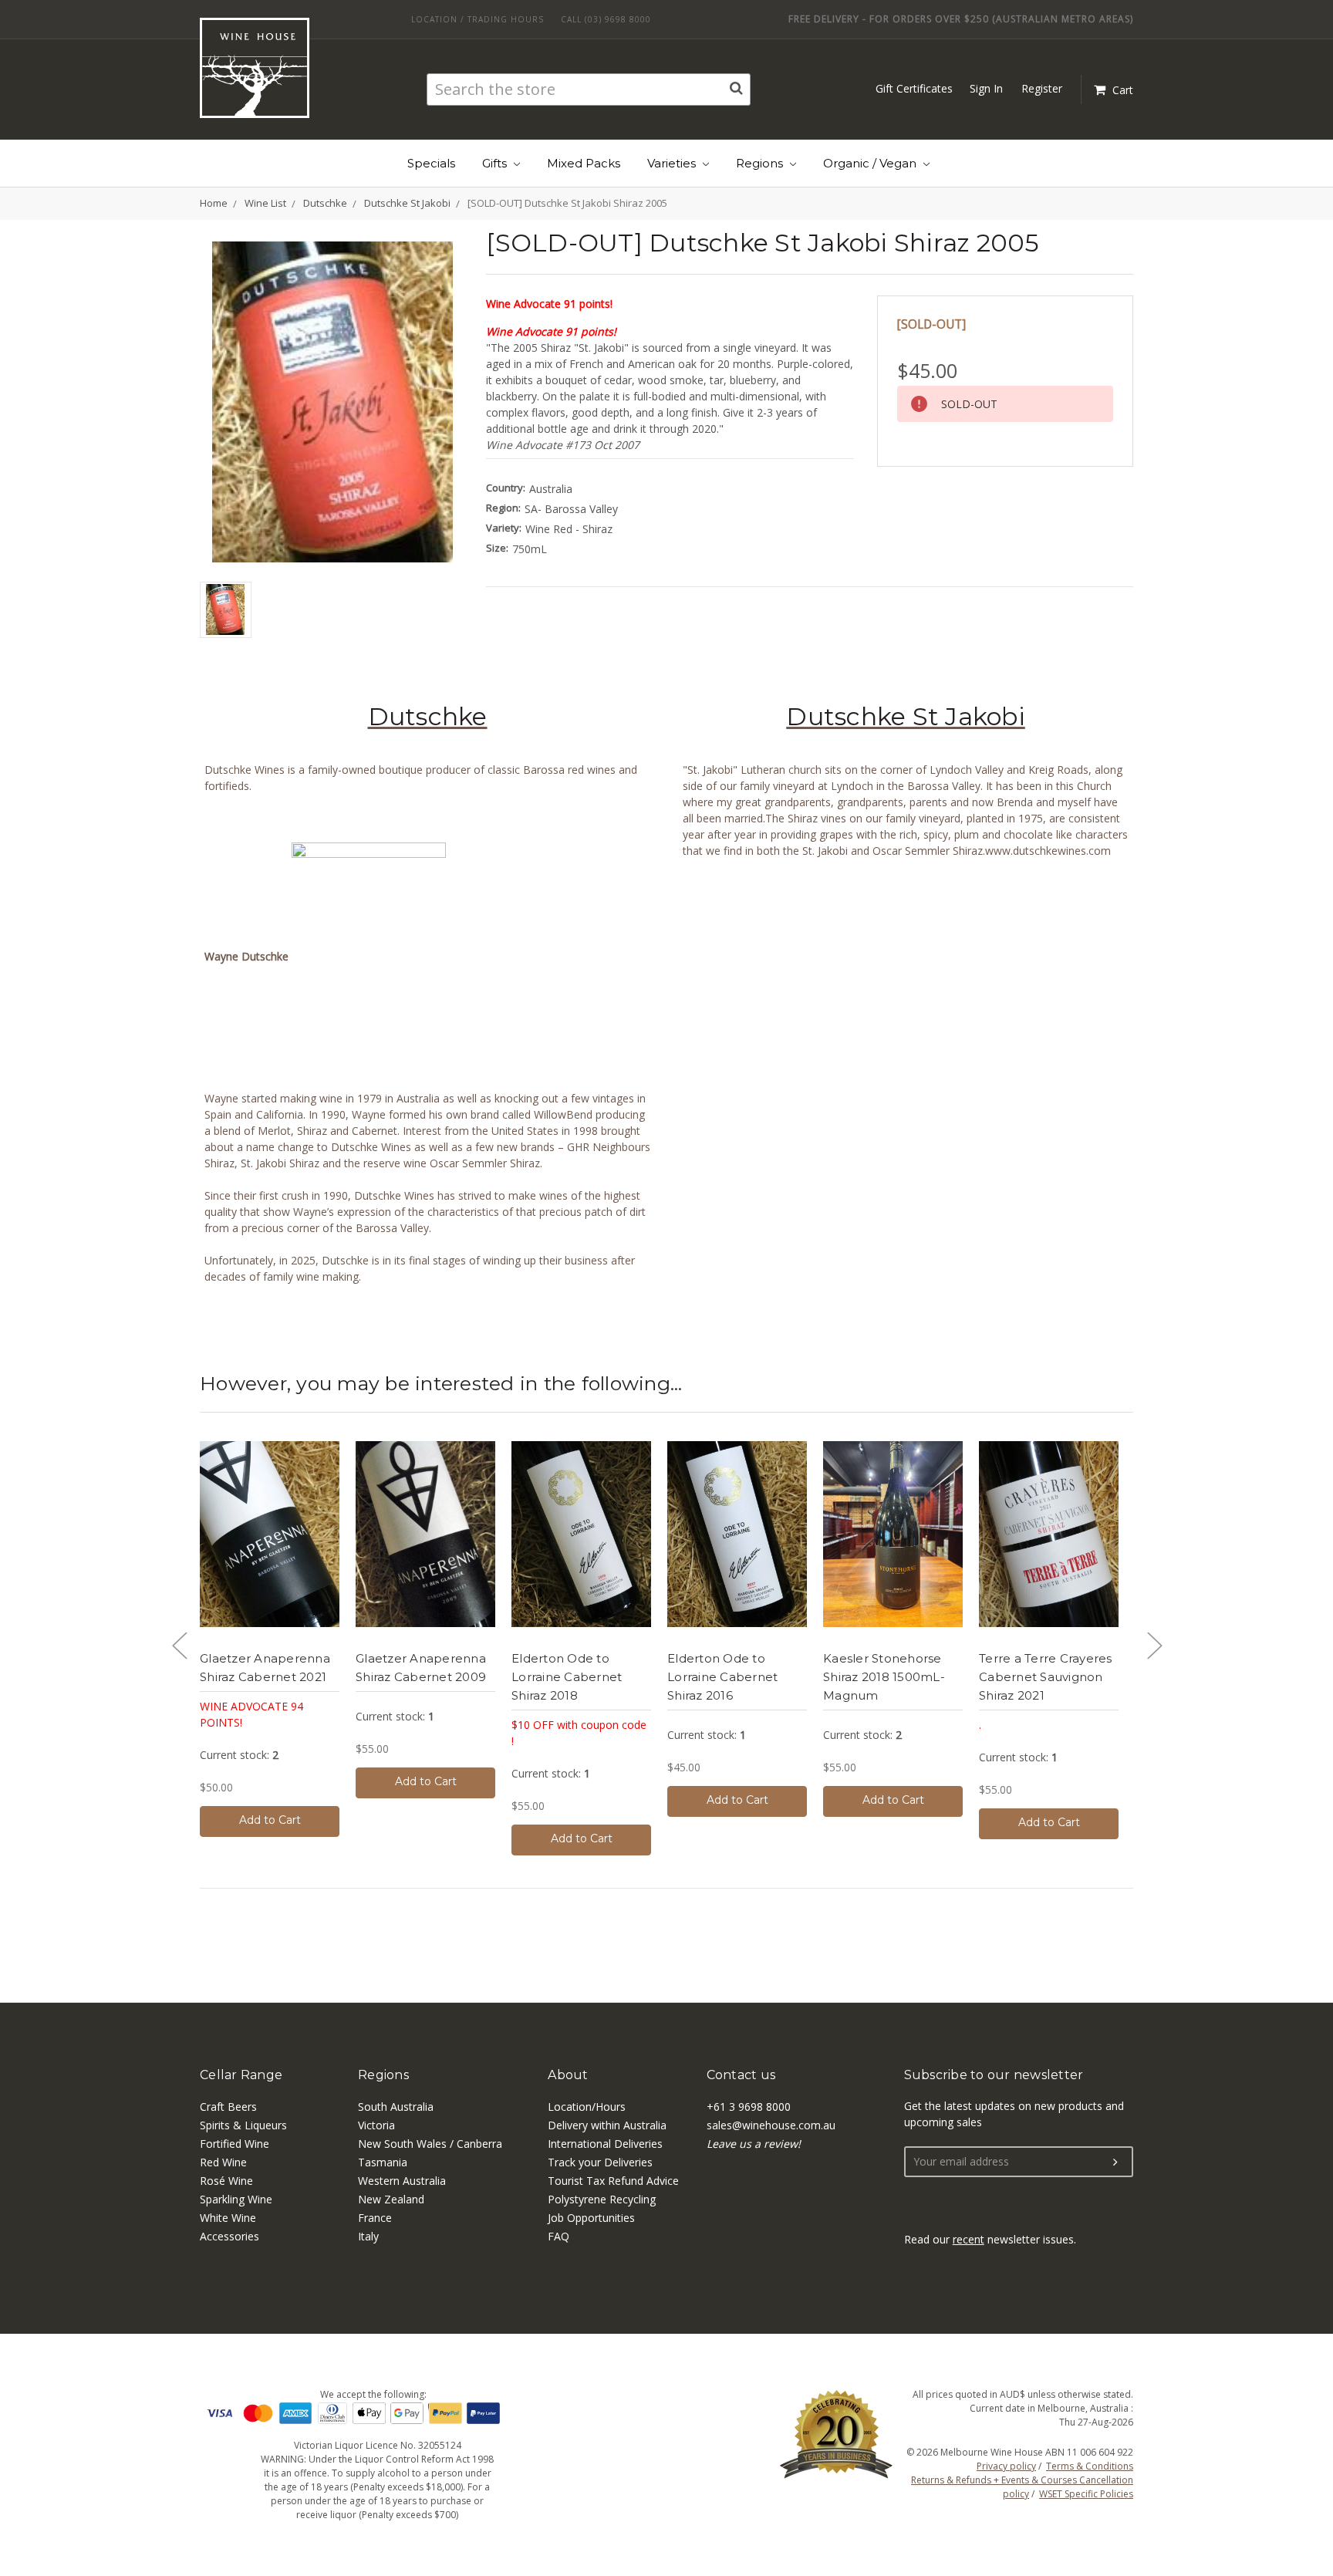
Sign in (986, 88)
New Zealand (391, 2199)
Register (1042, 88)
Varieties (673, 163)
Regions (761, 163)
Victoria (376, 2125)
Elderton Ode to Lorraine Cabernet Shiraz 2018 (567, 1677)
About (568, 2075)
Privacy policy (1006, 2466)
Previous (179, 1645)
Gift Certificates (914, 88)
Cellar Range (241, 2075)
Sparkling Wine (236, 2199)
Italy (368, 2236)
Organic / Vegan (871, 163)
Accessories (229, 2236)
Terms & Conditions (1090, 2466)
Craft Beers (228, 2107)
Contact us (741, 2075)
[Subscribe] (1115, 2162)
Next (1154, 1645)
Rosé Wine (226, 2181)
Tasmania (383, 2162)
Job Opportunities (591, 2218)
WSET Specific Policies (1086, 2494)
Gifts (496, 163)
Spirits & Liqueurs (243, 2125)
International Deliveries (605, 2144)
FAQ (559, 2236)
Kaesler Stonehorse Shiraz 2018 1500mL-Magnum (884, 1677)
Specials (431, 163)
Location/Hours (587, 2107)
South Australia (396, 2107)
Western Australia (402, 2181)
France (375, 2218)
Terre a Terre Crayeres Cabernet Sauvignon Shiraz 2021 (1046, 1677)
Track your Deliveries (600, 2162)
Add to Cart (270, 1820)
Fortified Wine (235, 2144)
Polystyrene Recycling (602, 2199)
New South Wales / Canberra (430, 2144)
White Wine (228, 2218)
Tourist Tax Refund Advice (613, 2181)
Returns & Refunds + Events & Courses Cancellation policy (1022, 2487)
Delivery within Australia (607, 2125)
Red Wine (223, 2162)
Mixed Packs (584, 163)
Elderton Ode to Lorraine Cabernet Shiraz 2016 (722, 1677)
